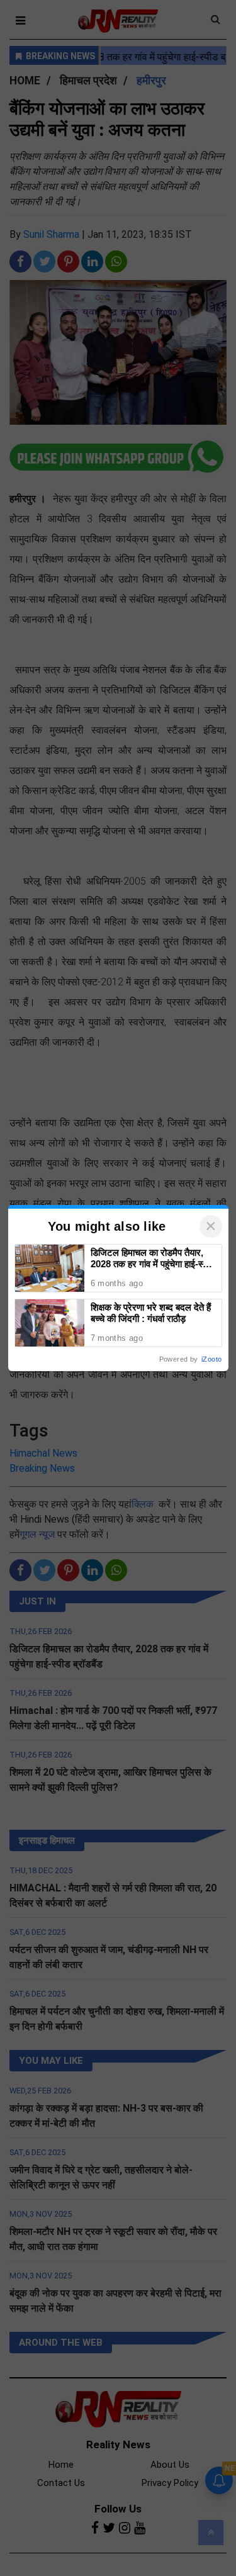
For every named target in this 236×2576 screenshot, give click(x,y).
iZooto (211, 1359)
